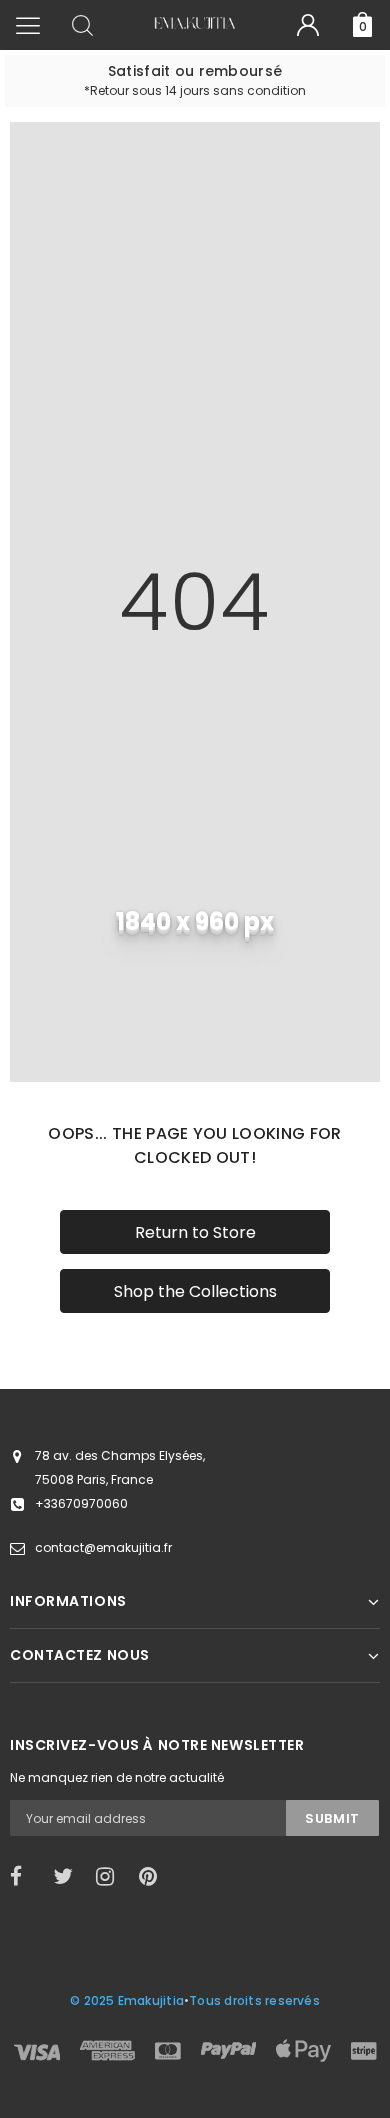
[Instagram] (111, 1877)
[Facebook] (25, 1877)
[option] (195, 81)
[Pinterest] (154, 1877)
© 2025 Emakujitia (127, 2000)
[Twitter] (68, 1877)
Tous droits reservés (254, 2000)
